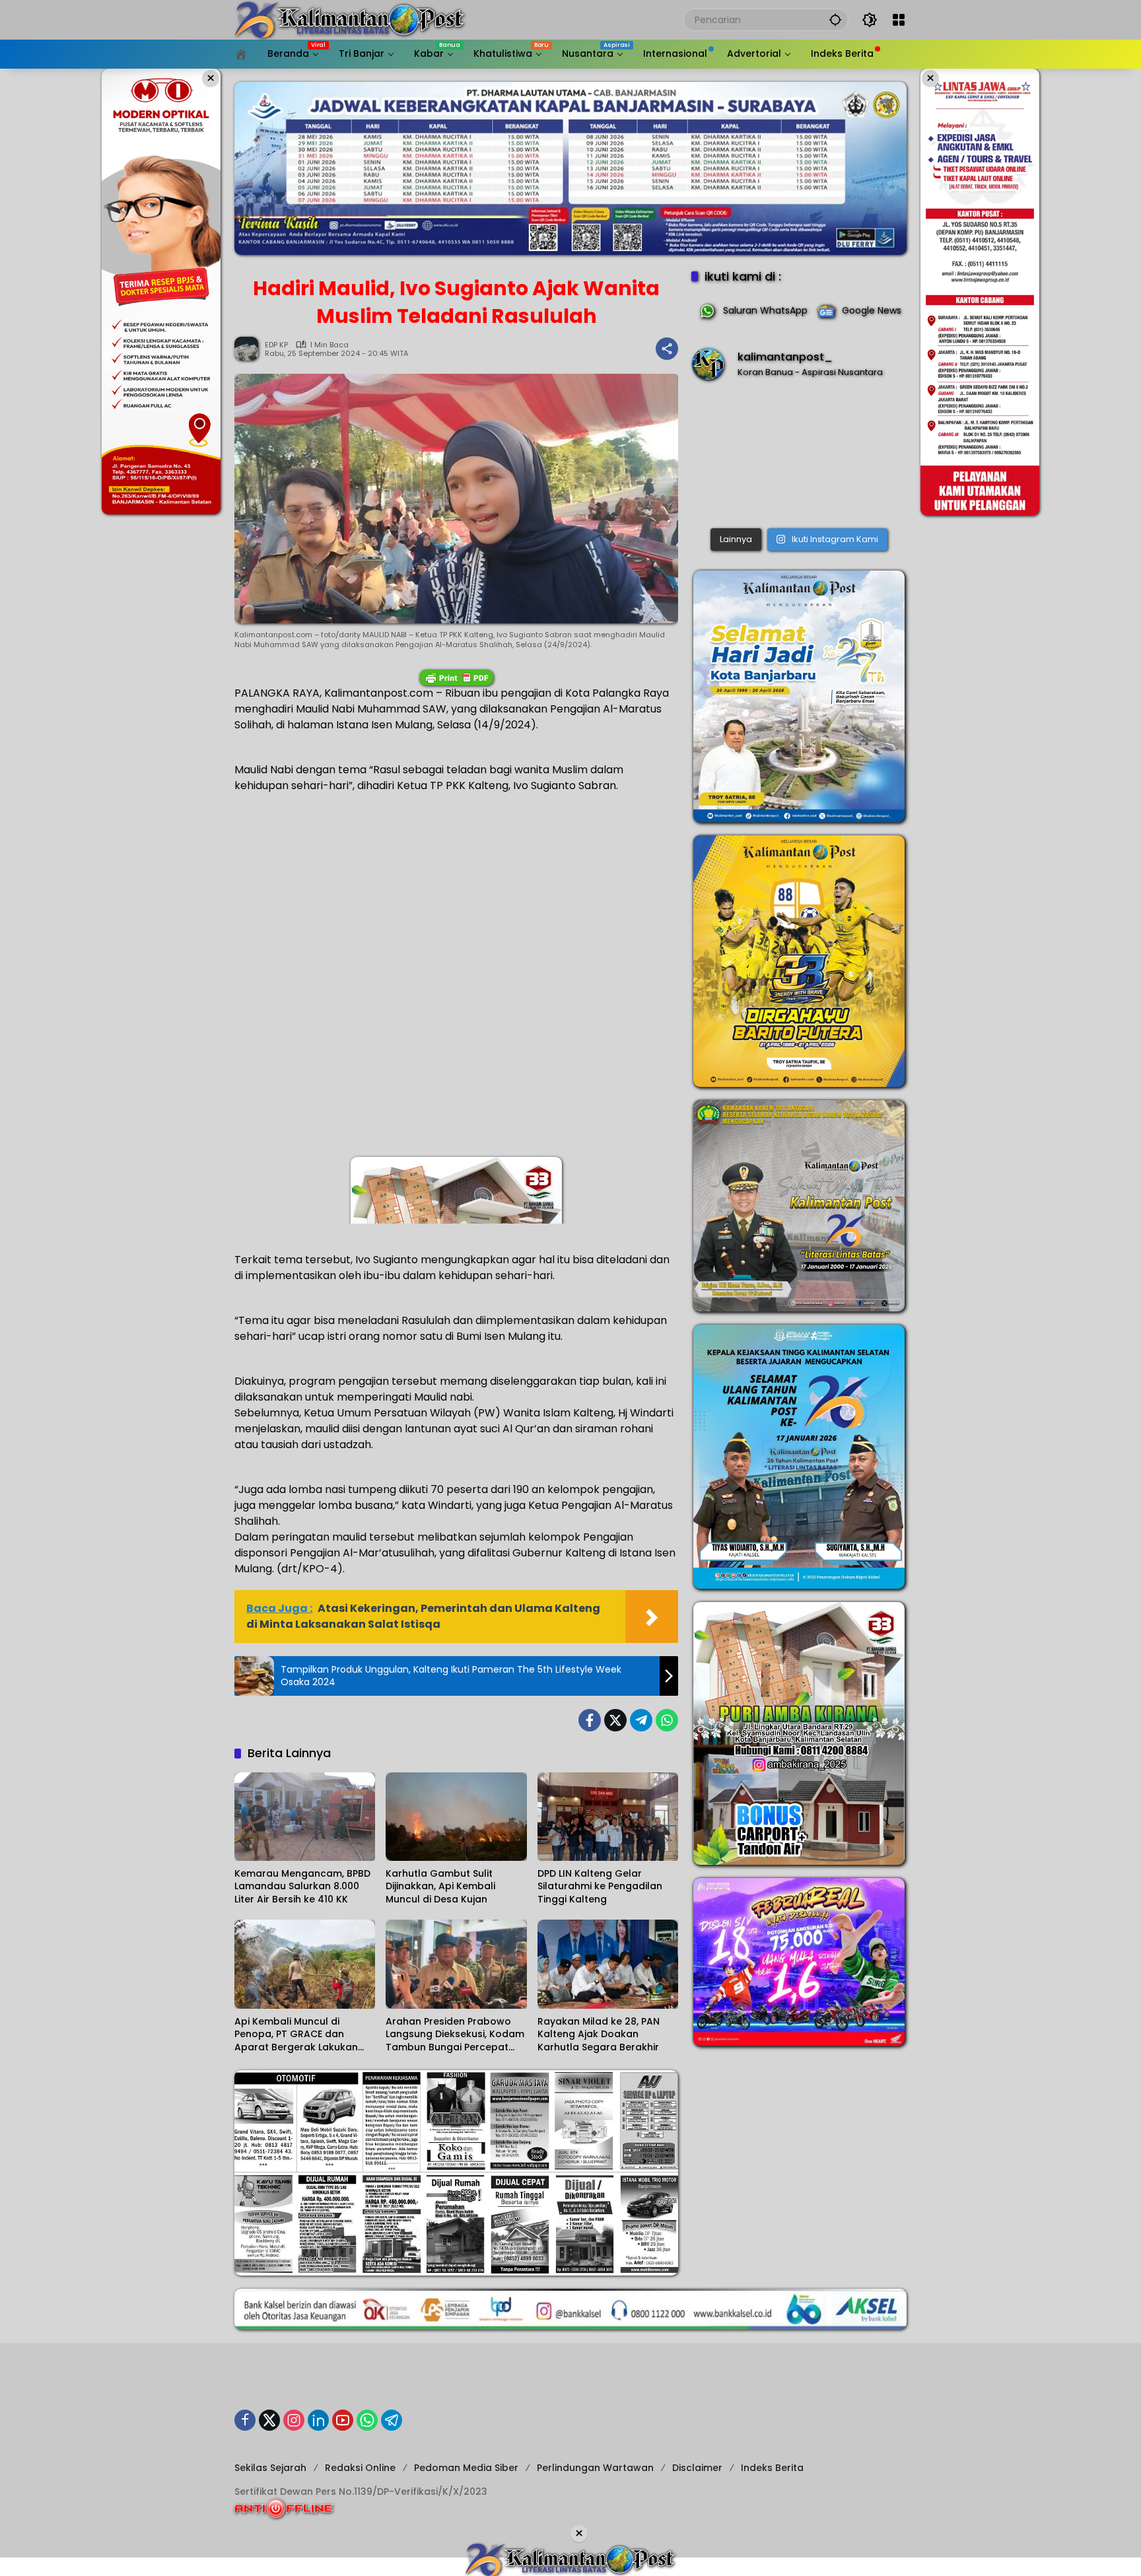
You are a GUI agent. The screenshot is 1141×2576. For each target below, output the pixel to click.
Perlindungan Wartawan (595, 2468)
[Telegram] (641, 1720)
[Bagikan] (667, 349)
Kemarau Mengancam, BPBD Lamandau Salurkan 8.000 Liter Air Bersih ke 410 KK (302, 1887)
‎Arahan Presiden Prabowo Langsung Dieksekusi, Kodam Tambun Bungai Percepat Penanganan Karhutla (455, 2035)
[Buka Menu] (899, 20)
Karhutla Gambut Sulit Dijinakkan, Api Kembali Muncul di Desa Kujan (440, 1887)
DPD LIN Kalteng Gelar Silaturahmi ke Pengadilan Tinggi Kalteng (600, 1887)
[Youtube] (343, 2420)
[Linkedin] (318, 2420)
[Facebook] (590, 1720)
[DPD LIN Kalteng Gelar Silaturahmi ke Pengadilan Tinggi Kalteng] (608, 1817)
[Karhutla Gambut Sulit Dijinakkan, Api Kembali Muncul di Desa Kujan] (456, 1817)
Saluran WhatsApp (765, 310)
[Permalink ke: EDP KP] (250, 349)
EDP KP (276, 345)
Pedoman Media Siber (466, 2468)
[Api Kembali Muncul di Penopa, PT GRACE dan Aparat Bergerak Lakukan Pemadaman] (305, 1964)
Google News (872, 310)
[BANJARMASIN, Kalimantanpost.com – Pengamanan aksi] (799, 457)
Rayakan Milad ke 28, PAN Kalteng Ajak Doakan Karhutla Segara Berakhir (599, 2035)
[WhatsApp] (667, 1720)
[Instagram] (294, 2420)
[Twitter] (615, 1720)
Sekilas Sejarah (270, 2468)
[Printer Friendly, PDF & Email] (456, 678)
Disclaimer (697, 2468)
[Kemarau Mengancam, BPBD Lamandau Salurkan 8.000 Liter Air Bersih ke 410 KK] (305, 1817)
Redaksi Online (360, 2468)
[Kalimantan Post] (350, 19)
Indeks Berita (772, 2468)
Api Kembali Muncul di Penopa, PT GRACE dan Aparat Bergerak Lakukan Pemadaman (296, 2035)
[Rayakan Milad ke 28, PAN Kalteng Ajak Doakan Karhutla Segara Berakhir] (608, 1964)
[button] (835, 19)
